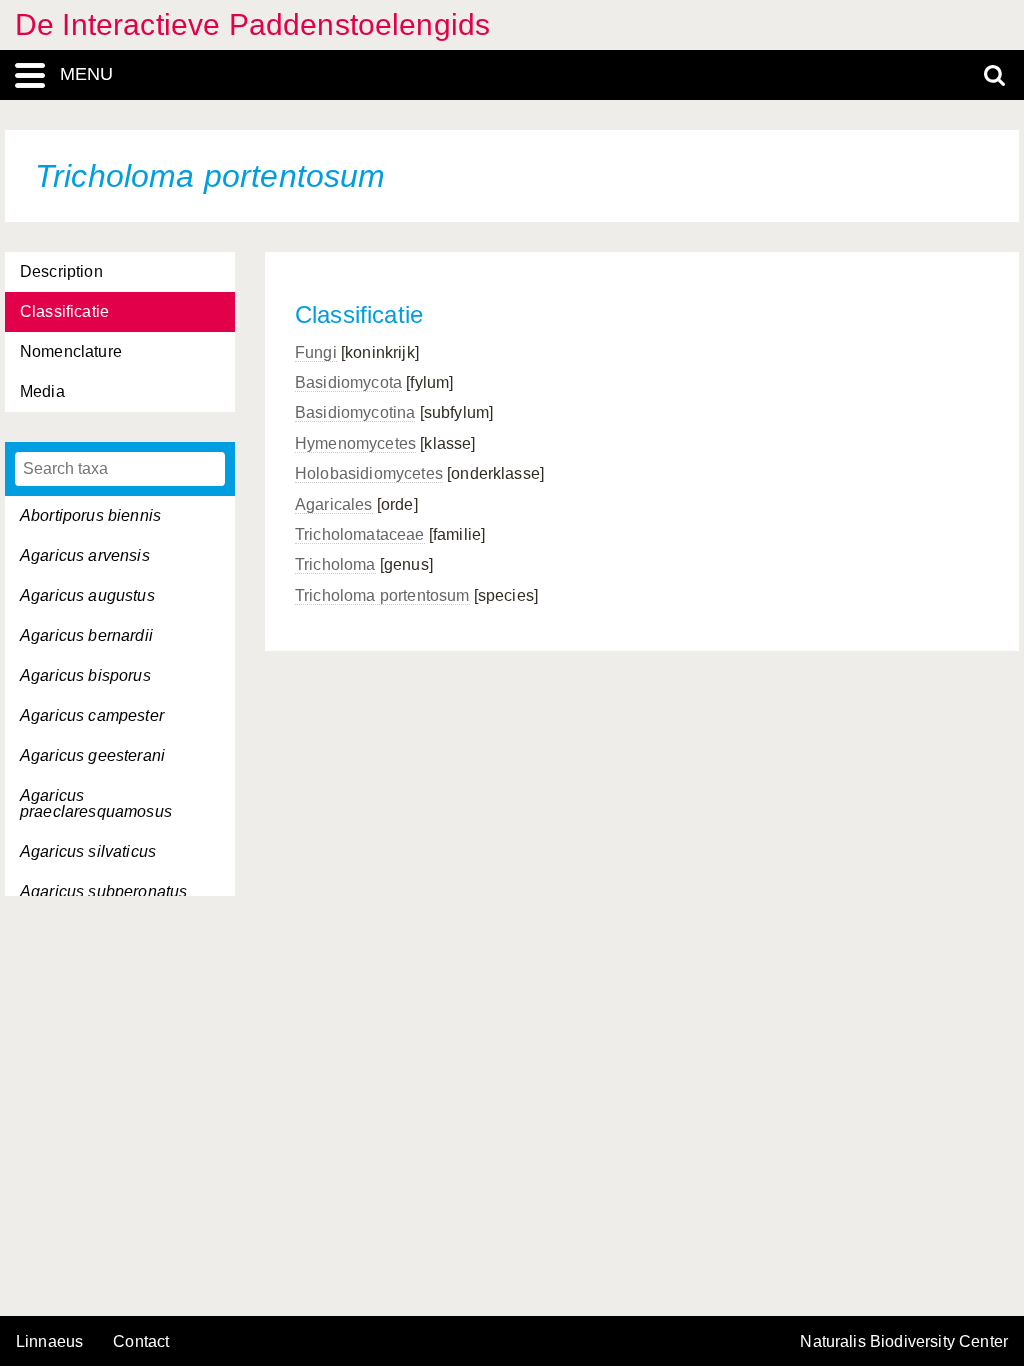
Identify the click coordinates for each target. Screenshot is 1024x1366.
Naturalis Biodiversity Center (904, 1342)
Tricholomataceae (360, 534)
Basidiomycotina (355, 412)
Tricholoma (335, 564)
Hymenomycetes (355, 443)
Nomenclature (71, 351)
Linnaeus (49, 1342)
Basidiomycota (348, 382)
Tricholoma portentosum (382, 595)
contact (141, 1341)
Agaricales (334, 504)
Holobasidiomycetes (369, 473)
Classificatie (64, 311)
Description (61, 271)
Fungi (316, 352)
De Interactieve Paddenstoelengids (252, 24)
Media (42, 391)
